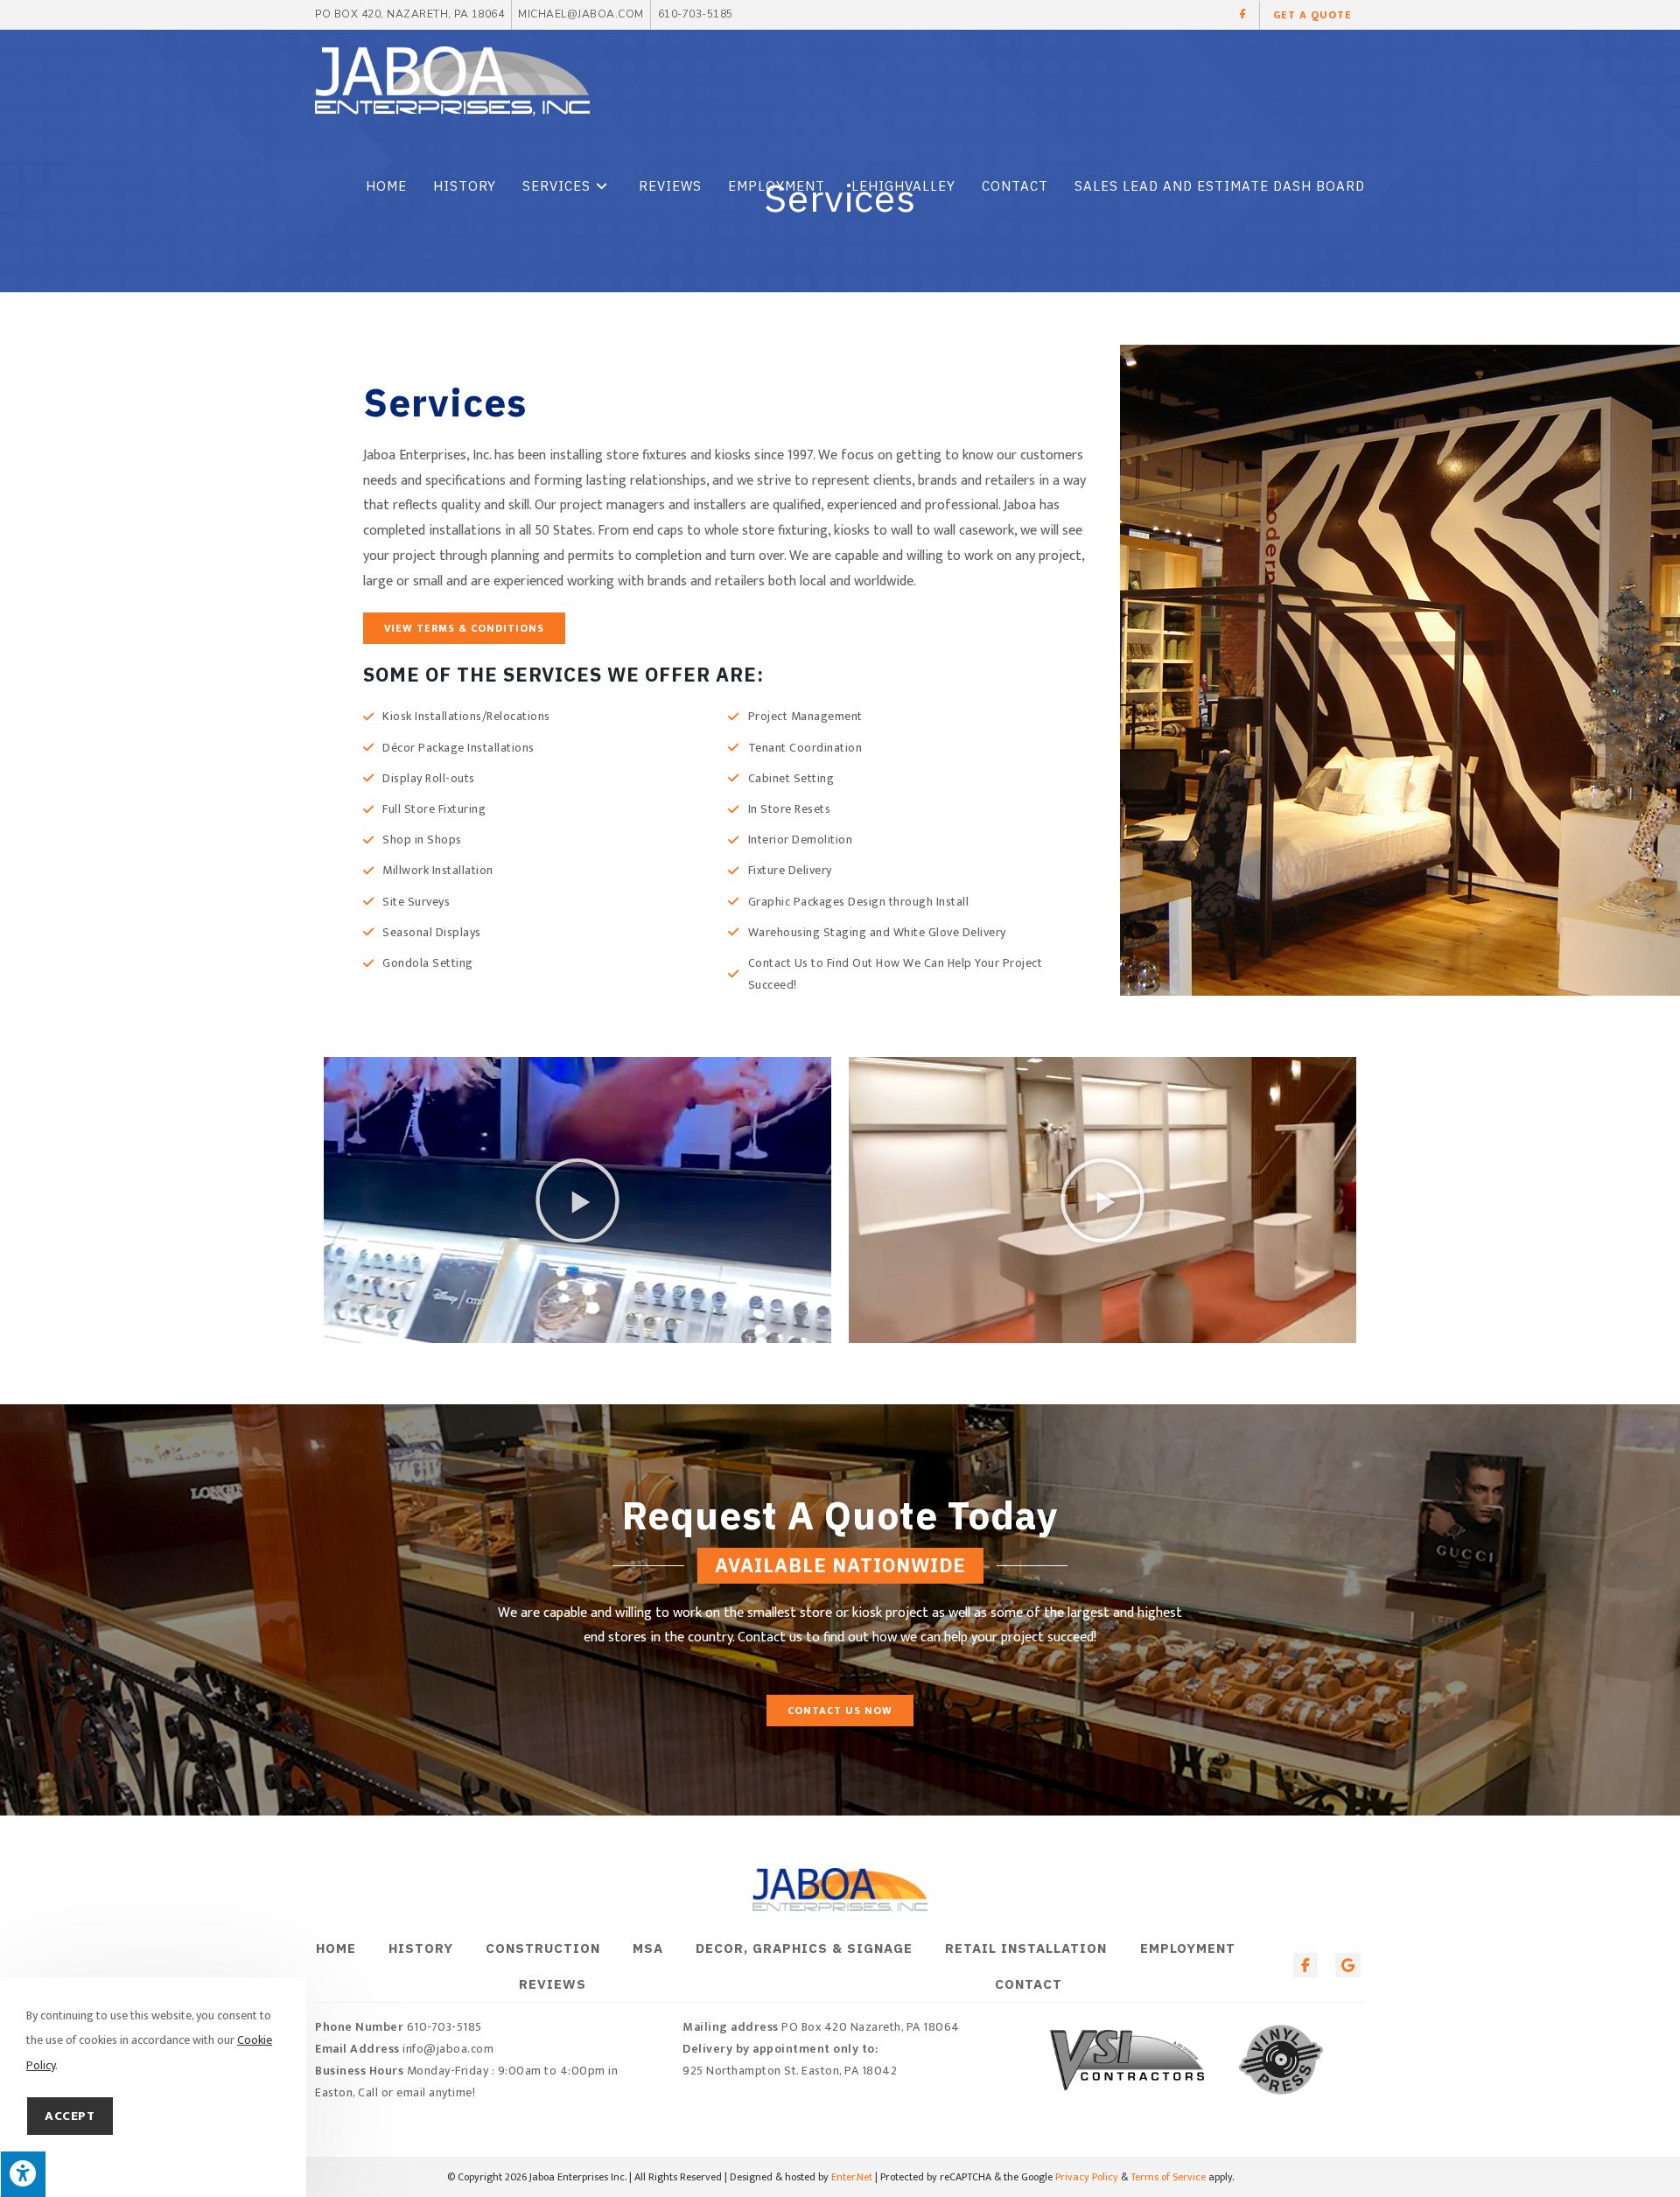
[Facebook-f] (1306, 1966)
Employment (1188, 1948)
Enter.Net (852, 2177)
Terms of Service (1168, 2177)
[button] (1244, 15)
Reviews (553, 1984)
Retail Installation (1026, 1948)
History (421, 1948)
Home (336, 1948)
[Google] (1348, 1966)
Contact (1029, 1984)
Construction (543, 1948)
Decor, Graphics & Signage (804, 1948)
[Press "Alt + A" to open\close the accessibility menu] (23, 2174)
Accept (70, 2116)
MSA (648, 1948)
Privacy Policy (1087, 2177)
